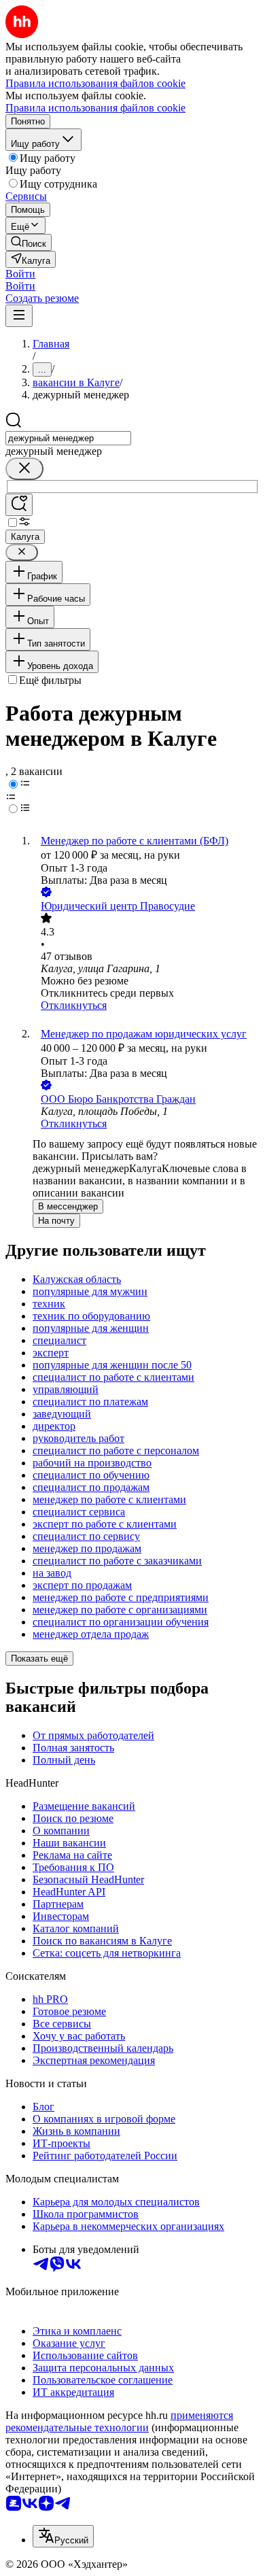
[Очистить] (24, 469)
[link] (29, 242)
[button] (20, 274)
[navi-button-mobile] (19, 316)
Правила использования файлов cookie (95, 108)
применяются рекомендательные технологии (119, 2421)
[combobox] (68, 438)
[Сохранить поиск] (19, 505)
